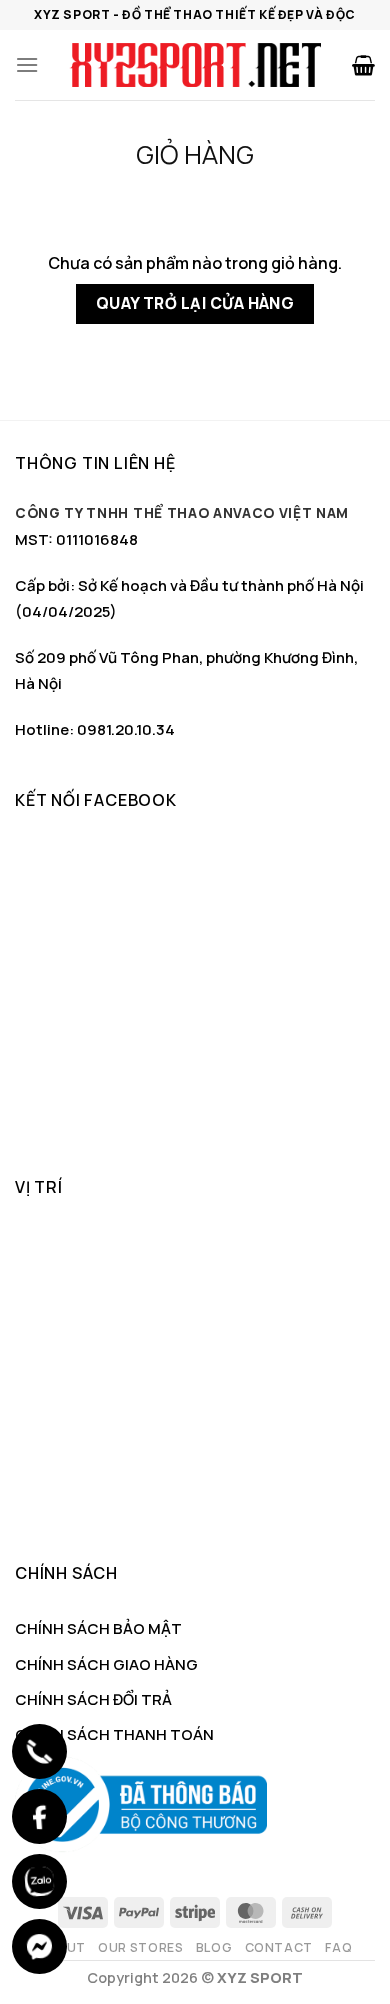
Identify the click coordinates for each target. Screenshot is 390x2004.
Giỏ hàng (195, 155)
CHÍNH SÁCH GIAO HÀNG (106, 1664)
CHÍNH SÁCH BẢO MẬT (98, 1628)
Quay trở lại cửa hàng (195, 303)
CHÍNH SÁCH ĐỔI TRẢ (93, 1699)
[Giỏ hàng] (363, 65)
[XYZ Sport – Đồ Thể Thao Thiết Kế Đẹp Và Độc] (195, 65)
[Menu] (27, 64)
